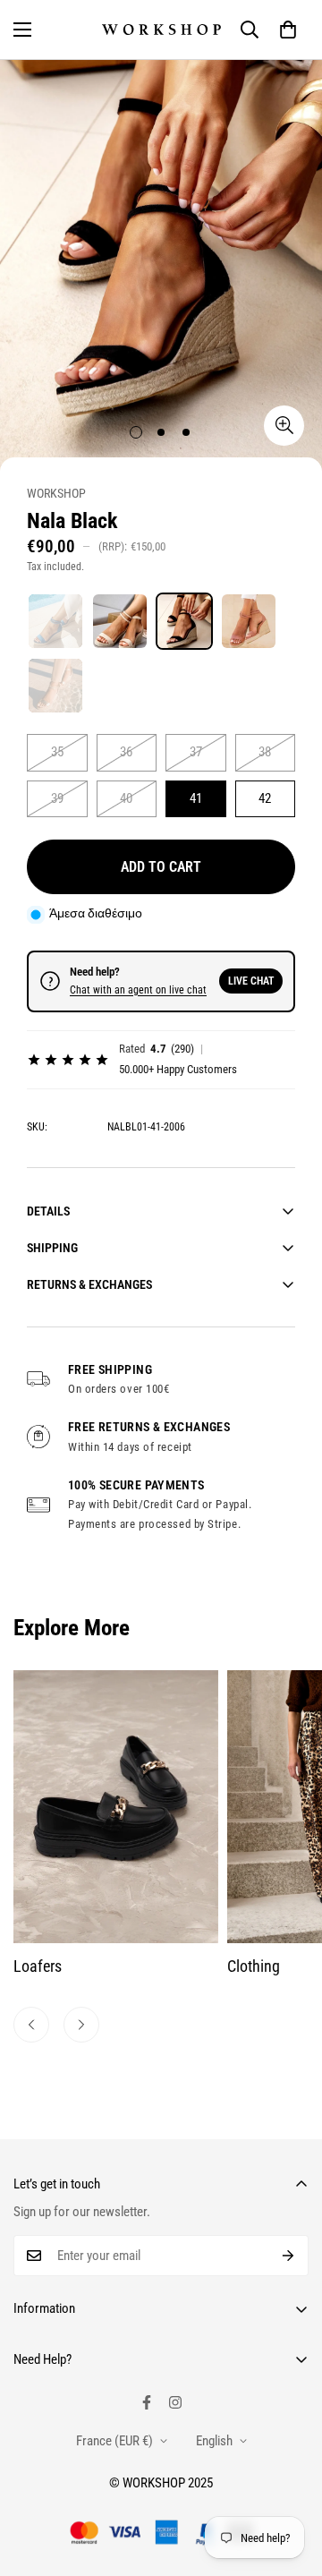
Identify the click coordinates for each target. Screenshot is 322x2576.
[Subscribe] (288, 2256)
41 (196, 798)
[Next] (81, 2025)
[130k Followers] (175, 2402)
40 (126, 798)
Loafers (38, 1966)
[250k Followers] (147, 2402)
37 (196, 752)
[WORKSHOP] (161, 30)
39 (57, 798)
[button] (288, 30)
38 (265, 752)
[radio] (55, 621)
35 (57, 752)
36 (126, 752)
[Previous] (31, 2025)
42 (265, 798)
